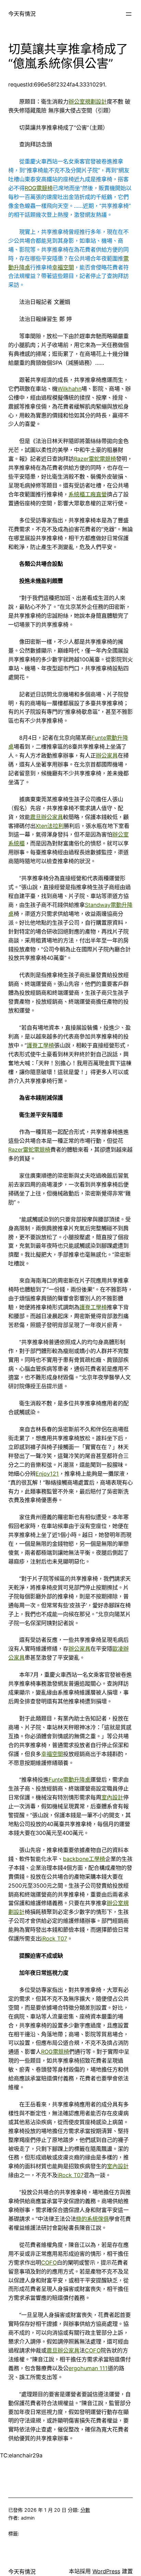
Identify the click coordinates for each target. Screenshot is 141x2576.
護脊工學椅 (40, 1045)
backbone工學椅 (84, 1859)
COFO (49, 2263)
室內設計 (112, 1797)
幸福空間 (63, 267)
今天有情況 (22, 14)
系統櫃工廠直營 (88, 494)
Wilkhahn (69, 389)
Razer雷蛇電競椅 (95, 459)
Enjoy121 (47, 1474)
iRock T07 (54, 1938)
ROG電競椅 (39, 188)
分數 (85, 2510)
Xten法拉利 (50, 826)
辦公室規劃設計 (88, 102)
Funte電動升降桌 (69, 1780)
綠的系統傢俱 (92, 2219)
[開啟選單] (129, 14)
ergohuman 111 (88, 2368)
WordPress (106, 2571)
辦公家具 (107, 755)
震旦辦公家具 (47, 817)
